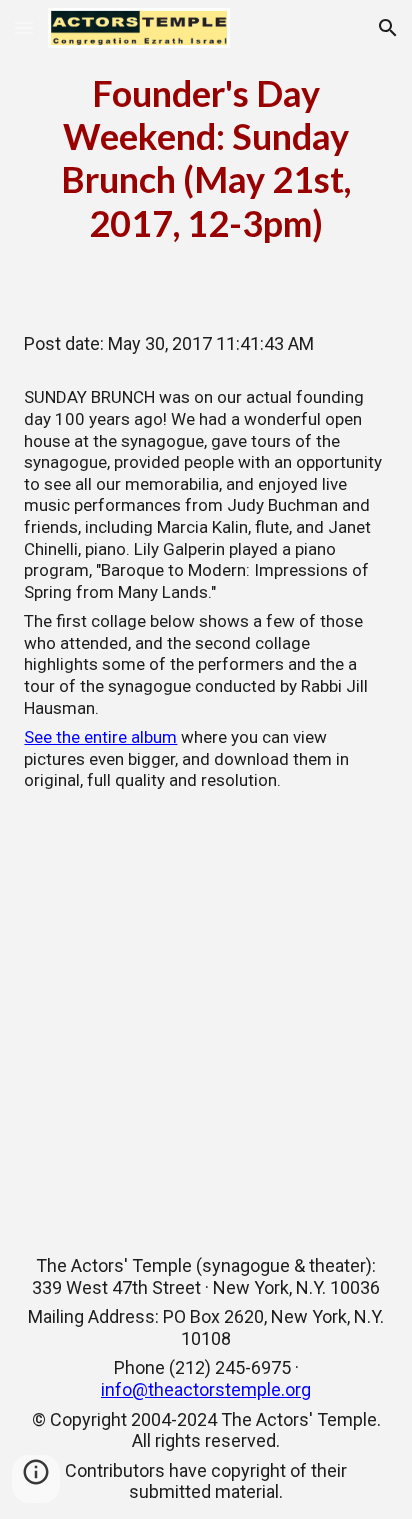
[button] (24, 27)
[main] (205, 158)
